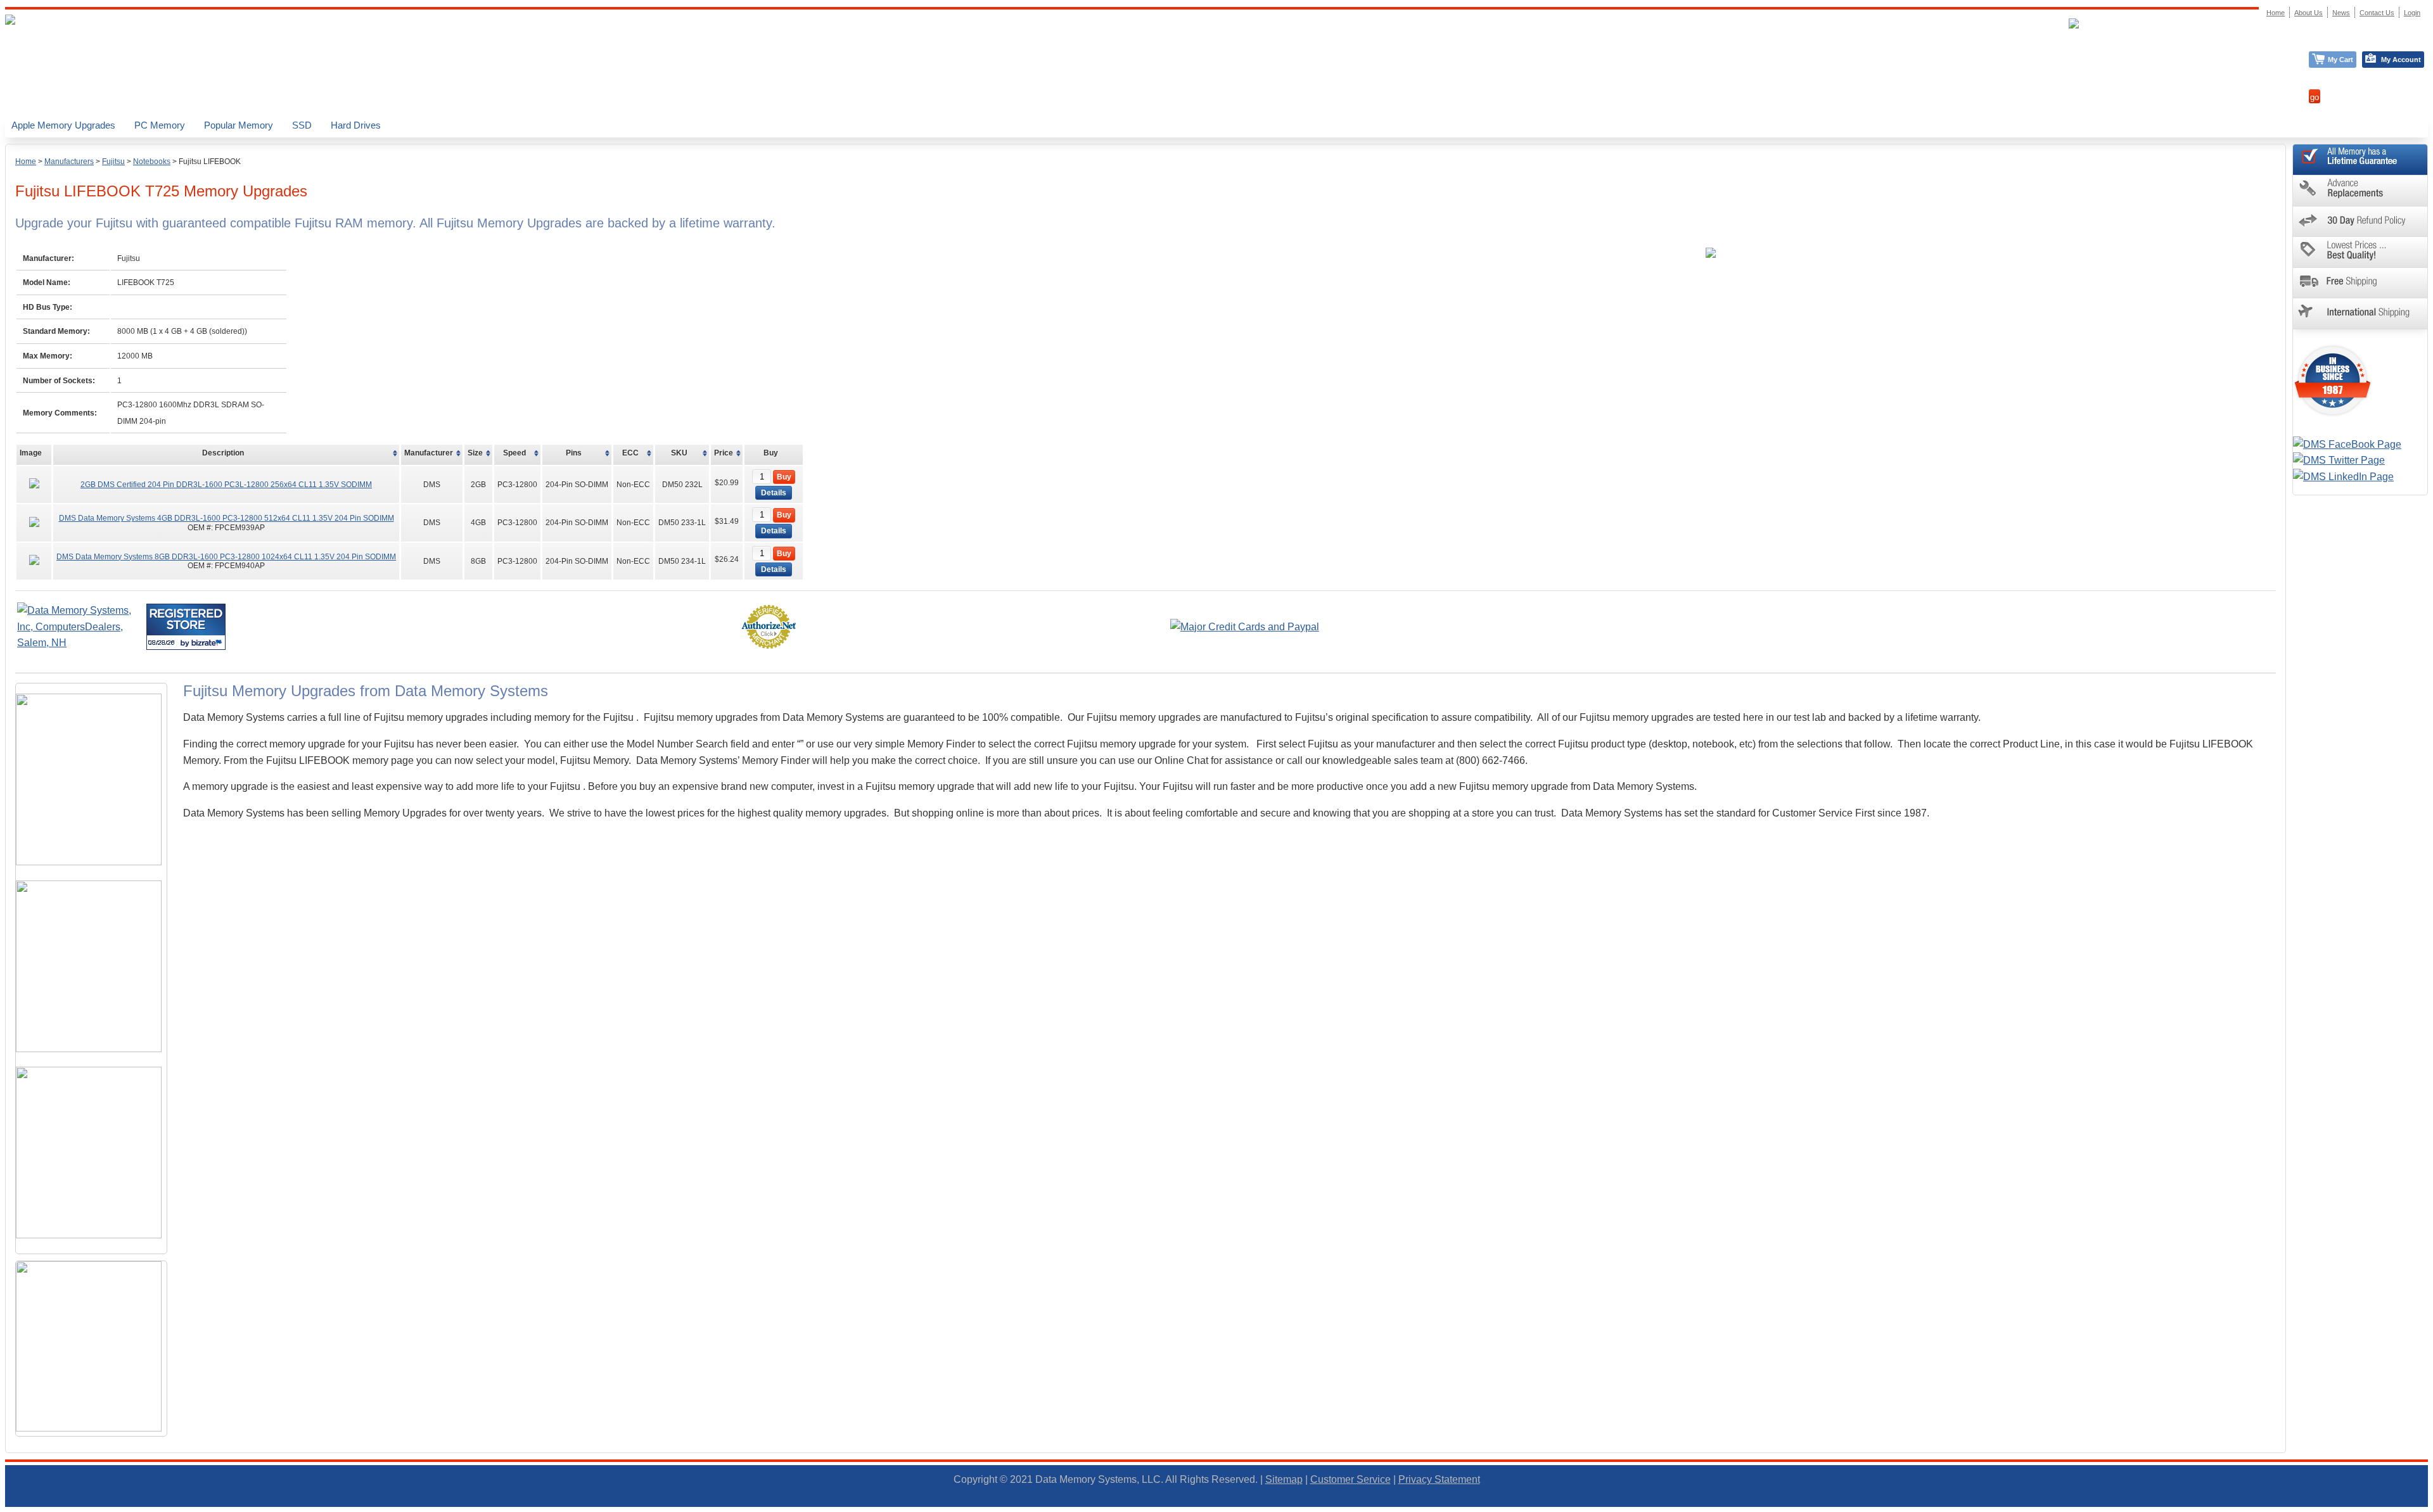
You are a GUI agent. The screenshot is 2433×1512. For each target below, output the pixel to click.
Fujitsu (113, 162)
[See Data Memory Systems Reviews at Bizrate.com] (186, 627)
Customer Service (1351, 1479)
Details (774, 493)
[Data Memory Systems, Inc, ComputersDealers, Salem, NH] (80, 643)
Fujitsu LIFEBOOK (210, 162)
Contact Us (2377, 13)
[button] (2432, 1506)
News (2341, 13)
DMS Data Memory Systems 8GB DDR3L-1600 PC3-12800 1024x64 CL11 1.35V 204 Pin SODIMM (226, 557)
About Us (2308, 13)
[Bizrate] (208, 643)
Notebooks (152, 162)
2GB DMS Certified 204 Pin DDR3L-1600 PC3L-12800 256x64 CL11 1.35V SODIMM (226, 485)
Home (26, 162)
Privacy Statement (1439, 1479)
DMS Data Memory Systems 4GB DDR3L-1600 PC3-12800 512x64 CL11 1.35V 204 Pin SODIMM (227, 518)
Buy (784, 477)
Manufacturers (69, 162)
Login (2412, 13)
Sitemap (1284, 1479)
